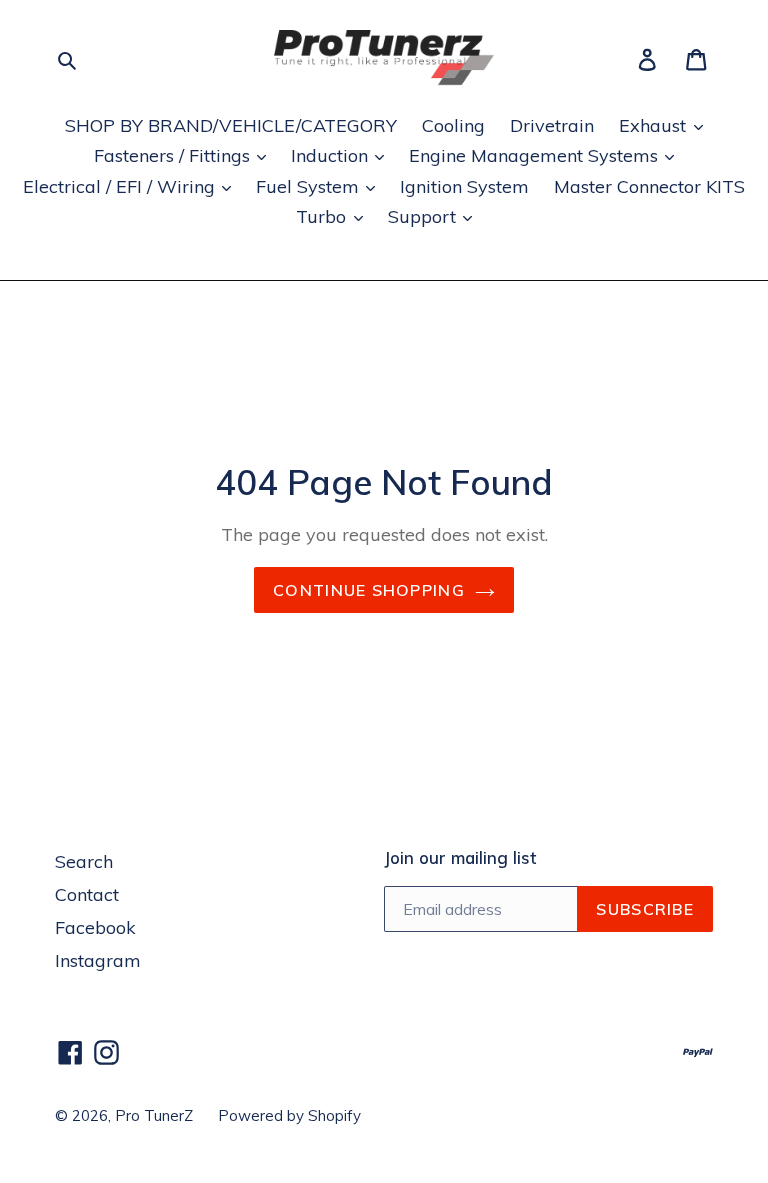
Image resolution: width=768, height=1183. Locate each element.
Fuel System (310, 186)
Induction (332, 155)
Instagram (98, 960)
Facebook (95, 927)
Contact (87, 894)
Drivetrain (552, 125)
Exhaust (655, 125)
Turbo (323, 216)
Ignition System (464, 186)
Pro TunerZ (154, 1115)
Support (424, 216)
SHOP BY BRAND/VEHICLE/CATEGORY (231, 125)
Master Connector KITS (649, 186)
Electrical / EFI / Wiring (121, 186)
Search (84, 861)
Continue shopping (369, 590)
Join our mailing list (460, 858)
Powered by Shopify (289, 1115)
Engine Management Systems (536, 155)
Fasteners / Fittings (174, 155)
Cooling (453, 125)
